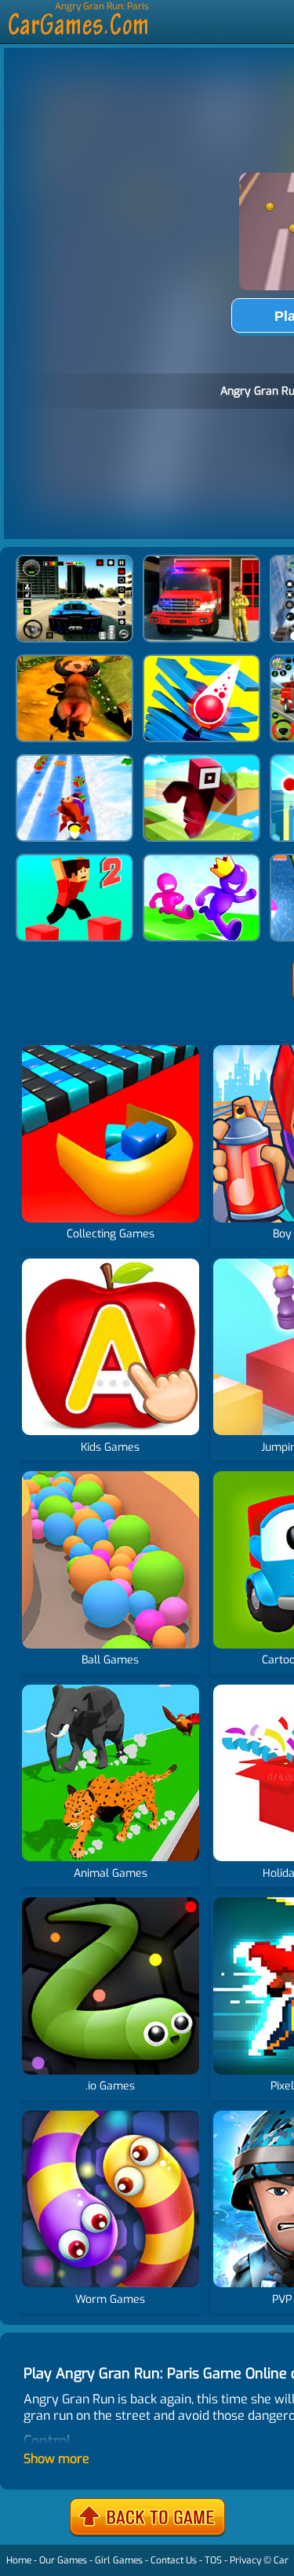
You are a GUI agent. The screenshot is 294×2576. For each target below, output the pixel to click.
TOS (213, 2560)
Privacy (245, 2560)
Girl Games (119, 2560)
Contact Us (174, 2560)
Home (19, 2560)
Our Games (63, 2560)
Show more (56, 2459)
